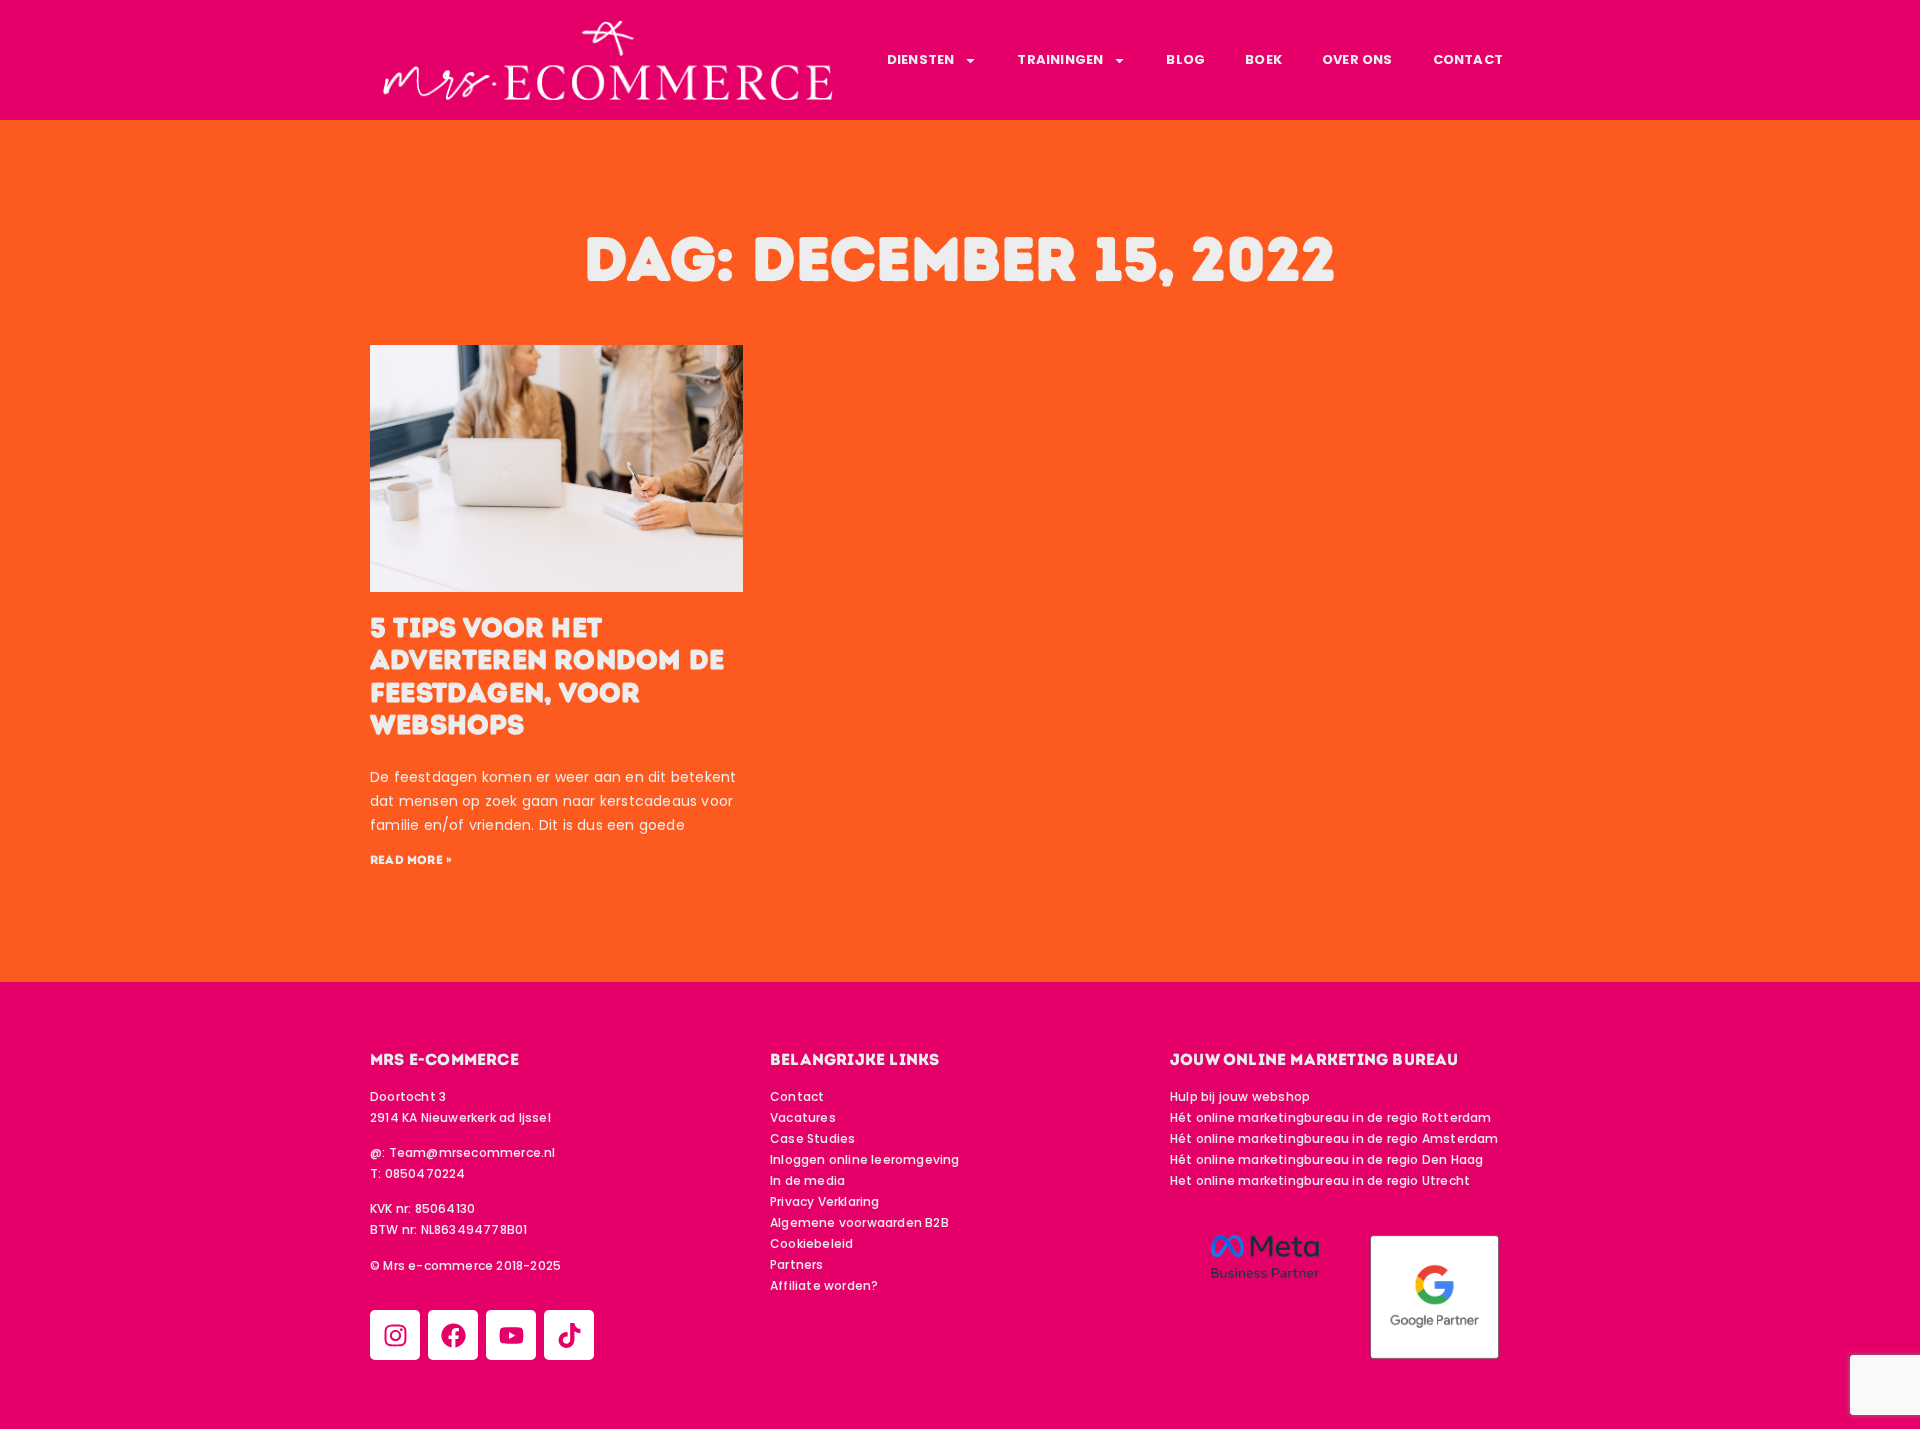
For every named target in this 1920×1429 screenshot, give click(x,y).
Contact (1468, 59)
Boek (1263, 59)
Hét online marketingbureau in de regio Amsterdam (1334, 1138)
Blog (1185, 59)
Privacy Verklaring (825, 1201)
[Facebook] (453, 1335)
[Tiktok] (569, 1335)
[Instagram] (395, 1335)
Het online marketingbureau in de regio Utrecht (1320, 1180)
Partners (797, 1264)
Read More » (411, 860)
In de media (807, 1180)
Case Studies (812, 1138)
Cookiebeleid (811, 1243)
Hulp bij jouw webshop (1240, 1096)
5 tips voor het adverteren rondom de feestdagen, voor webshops (547, 676)
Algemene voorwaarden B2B (859, 1222)
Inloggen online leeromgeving (865, 1159)
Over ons (1357, 59)
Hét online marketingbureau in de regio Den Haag (1326, 1159)
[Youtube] (511, 1335)
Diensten (921, 59)
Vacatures (803, 1117)
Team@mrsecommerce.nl (472, 1152)
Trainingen (1060, 59)
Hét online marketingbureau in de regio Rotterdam (1331, 1117)
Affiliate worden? (824, 1285)
